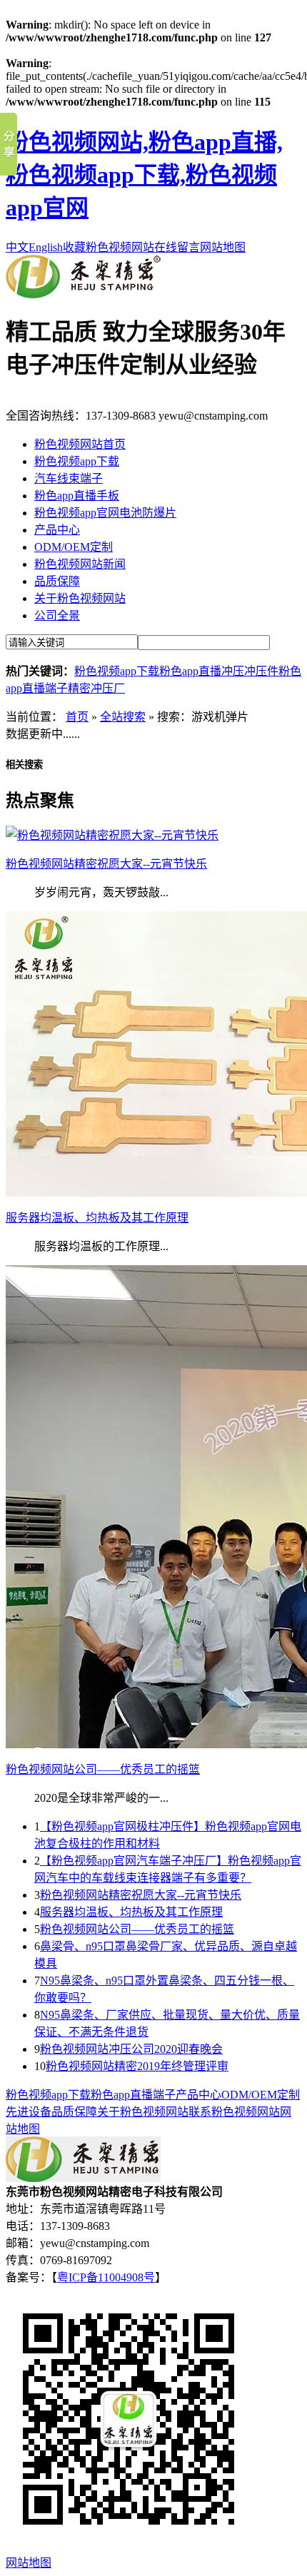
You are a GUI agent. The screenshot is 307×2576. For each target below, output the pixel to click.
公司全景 (57, 615)
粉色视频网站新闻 (80, 564)
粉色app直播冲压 (202, 671)
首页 (77, 717)
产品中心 (57, 530)
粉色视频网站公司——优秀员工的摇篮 (137, 1929)
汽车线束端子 (69, 478)
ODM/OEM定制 (74, 547)
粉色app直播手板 (77, 496)
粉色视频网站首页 (80, 444)
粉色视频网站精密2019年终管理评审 (137, 2066)
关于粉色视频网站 (80, 598)
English (46, 247)
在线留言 (177, 247)
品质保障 (57, 581)
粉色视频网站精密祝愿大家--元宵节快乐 (141, 1895)
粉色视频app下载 (77, 461)
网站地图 (223, 247)
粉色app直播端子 (133, 2095)
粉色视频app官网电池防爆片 (105, 513)
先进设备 (29, 2112)
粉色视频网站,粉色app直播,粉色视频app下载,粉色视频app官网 (144, 175)
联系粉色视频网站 (234, 2112)
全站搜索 (123, 717)
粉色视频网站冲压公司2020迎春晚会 (131, 2049)
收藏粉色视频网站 (109, 247)
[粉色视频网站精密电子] (83, 294)
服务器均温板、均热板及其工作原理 (131, 1912)
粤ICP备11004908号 (106, 2277)
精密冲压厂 (96, 688)
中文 (17, 247)
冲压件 (261, 671)
